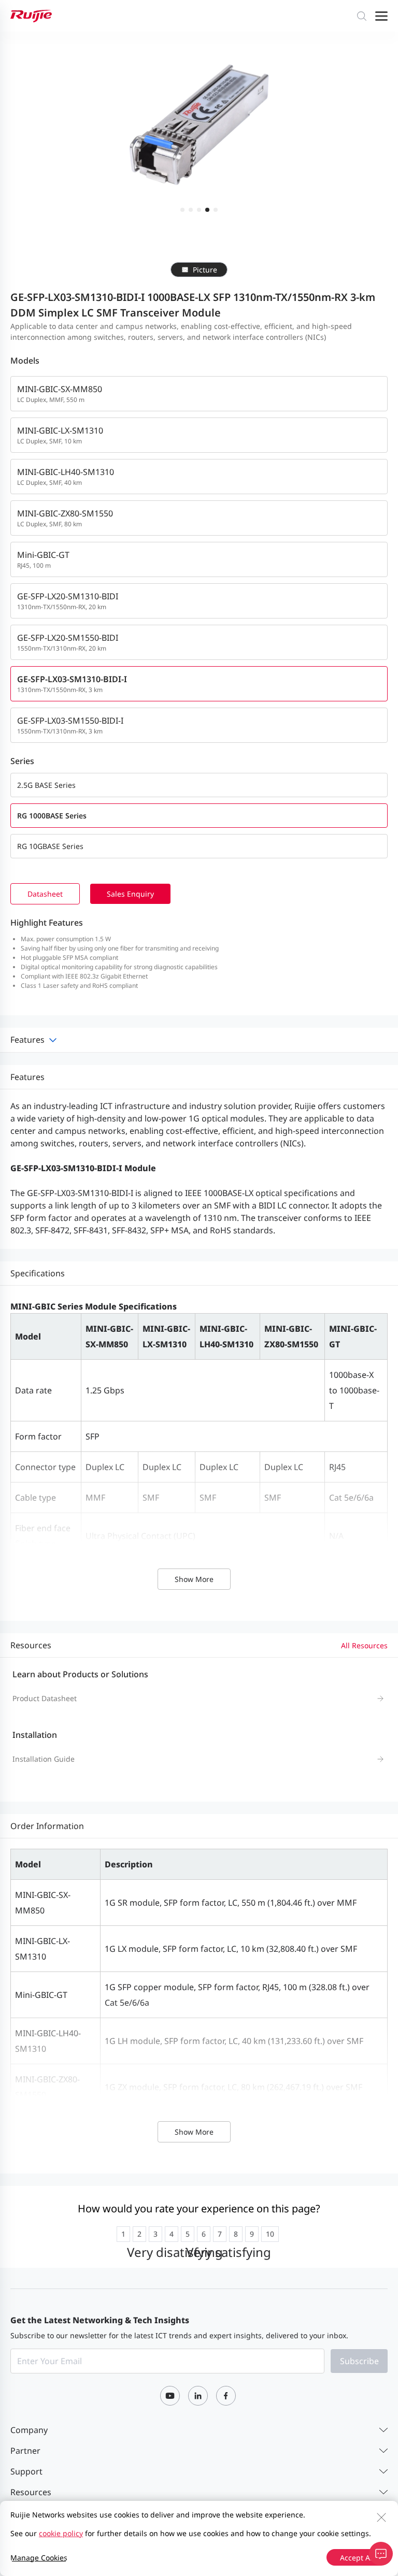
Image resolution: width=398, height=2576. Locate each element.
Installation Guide (44, 1759)
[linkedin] (198, 2396)
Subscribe (359, 2361)
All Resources (364, 1645)
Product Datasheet (45, 1698)
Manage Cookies (39, 2558)
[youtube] (170, 2396)
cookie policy (61, 2533)
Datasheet (45, 894)
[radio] (123, 2234)
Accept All (357, 2558)
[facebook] (226, 2396)
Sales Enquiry (130, 894)
